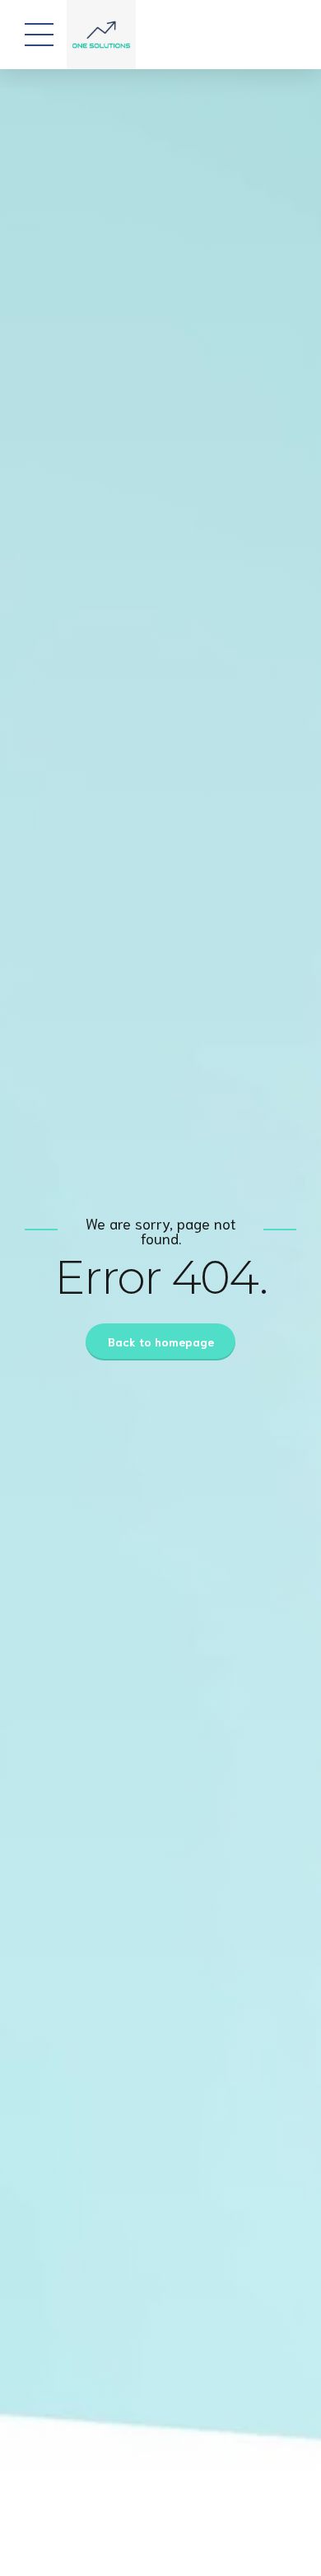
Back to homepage (161, 1342)
